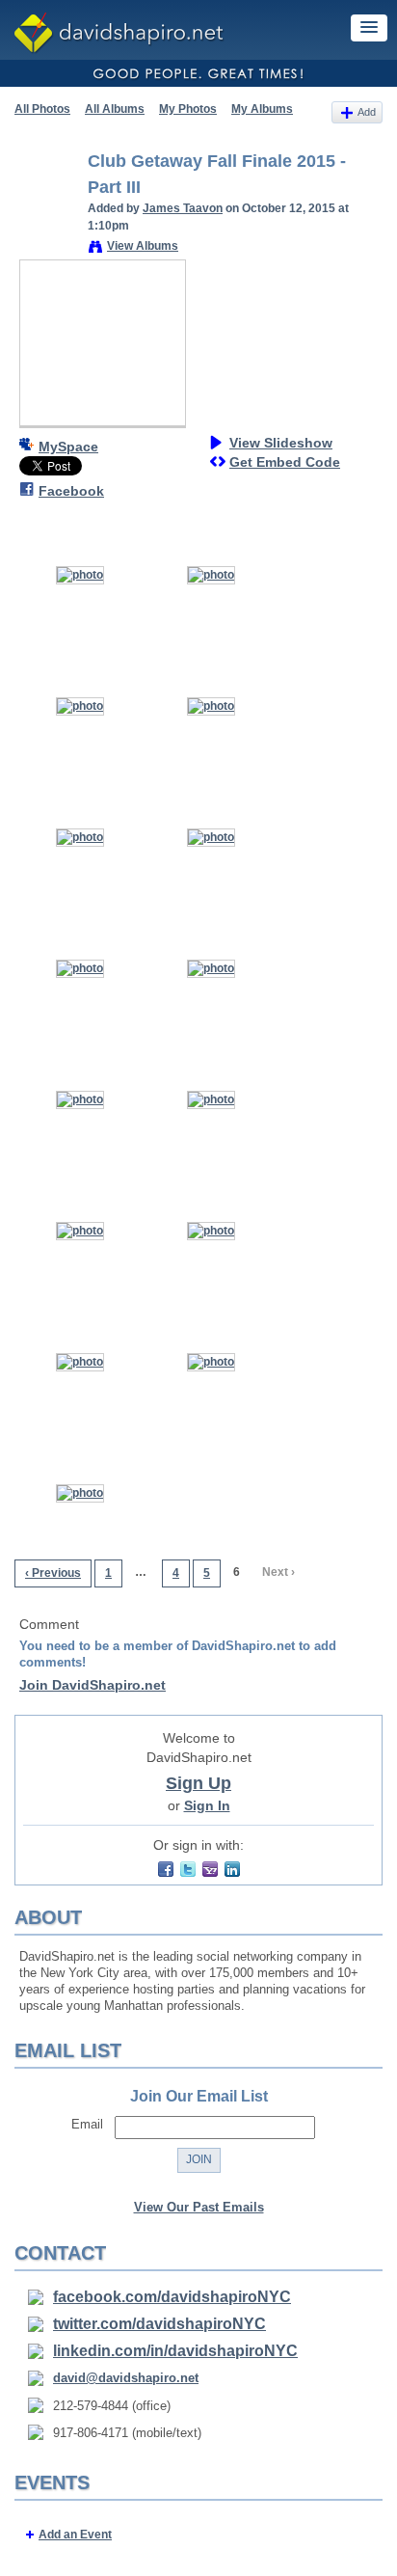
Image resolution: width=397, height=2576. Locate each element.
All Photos (42, 109)
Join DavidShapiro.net (93, 1685)
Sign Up (198, 1783)
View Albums (143, 246)
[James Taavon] (45, 204)
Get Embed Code (285, 462)
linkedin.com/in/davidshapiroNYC (175, 2351)
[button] (369, 28)
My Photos (188, 109)
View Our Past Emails (199, 2207)
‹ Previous (53, 1573)
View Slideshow (281, 443)
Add (367, 112)
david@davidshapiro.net (126, 2378)
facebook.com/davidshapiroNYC (172, 2297)
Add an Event (75, 2535)
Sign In (207, 1805)
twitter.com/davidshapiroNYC (159, 2324)
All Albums (115, 109)
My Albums (262, 109)
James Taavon (183, 208)
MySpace (68, 447)
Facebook (71, 491)
